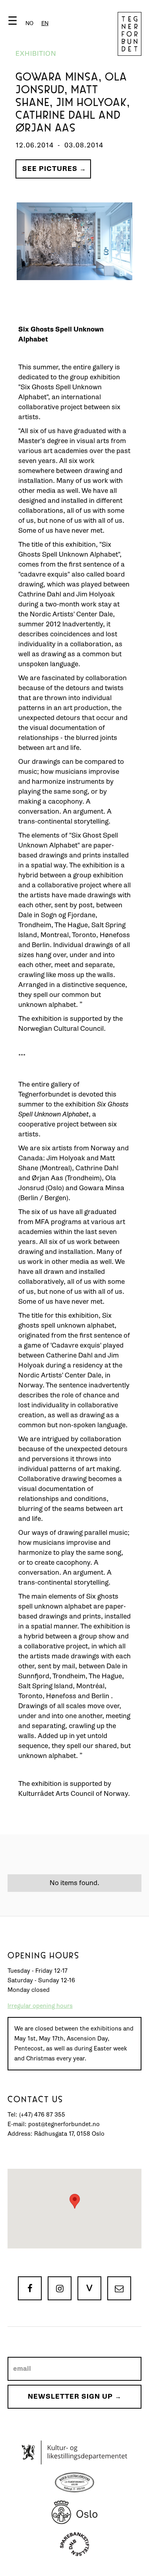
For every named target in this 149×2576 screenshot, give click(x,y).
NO (29, 23)
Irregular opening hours (40, 2006)
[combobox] (45, 23)
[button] (30, 23)
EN (45, 23)
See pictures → (54, 169)
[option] (29, 23)
